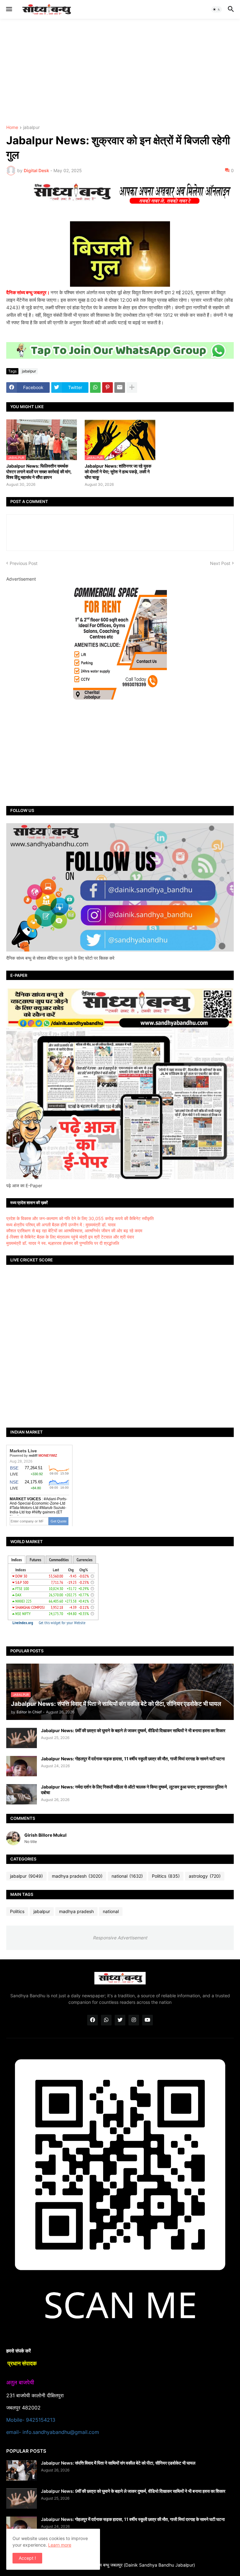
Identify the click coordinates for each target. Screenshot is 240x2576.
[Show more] (132, 387)
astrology (205, 1876)
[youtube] (147, 2020)
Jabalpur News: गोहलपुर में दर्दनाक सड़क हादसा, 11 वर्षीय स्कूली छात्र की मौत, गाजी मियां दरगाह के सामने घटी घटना (133, 1759)
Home (12, 128)
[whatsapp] (106, 2020)
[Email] (120, 387)
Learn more (60, 2545)
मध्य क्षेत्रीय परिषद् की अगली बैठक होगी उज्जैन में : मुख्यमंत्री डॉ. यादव (61, 1225)
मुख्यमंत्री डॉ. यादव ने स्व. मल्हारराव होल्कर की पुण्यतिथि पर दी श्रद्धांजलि (63, 1243)
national (127, 1876)
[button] (9, 9)
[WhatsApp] (95, 387)
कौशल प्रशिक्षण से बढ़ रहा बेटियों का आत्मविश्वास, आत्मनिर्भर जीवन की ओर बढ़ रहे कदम (74, 1231)
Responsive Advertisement (120, 1938)
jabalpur (31, 128)
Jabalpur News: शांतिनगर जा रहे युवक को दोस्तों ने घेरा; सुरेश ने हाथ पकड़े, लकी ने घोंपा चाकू (118, 472)
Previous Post (24, 563)
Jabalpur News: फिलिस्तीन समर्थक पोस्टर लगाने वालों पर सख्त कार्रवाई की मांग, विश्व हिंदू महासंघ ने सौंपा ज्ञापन (39, 472)
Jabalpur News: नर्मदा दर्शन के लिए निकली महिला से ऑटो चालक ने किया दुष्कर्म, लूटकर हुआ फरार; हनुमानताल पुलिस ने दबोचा (134, 1790)
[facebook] (92, 2020)
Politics (166, 1876)
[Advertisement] (120, 72)
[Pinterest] (107, 387)
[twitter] (120, 2020)
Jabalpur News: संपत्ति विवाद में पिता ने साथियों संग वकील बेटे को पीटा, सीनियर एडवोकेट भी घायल (118, 2463)
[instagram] (134, 2020)
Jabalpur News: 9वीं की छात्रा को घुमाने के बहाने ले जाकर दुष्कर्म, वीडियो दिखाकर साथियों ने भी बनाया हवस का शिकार (133, 1730)
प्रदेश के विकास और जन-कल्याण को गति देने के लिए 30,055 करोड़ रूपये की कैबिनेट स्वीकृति (80, 1218)
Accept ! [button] (27, 2558)
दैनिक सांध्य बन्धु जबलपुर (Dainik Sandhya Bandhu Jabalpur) (140, 2565)
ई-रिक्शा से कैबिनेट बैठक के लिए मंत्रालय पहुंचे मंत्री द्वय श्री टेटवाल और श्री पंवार (70, 1237)
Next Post (220, 563)
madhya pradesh (77, 1876)
